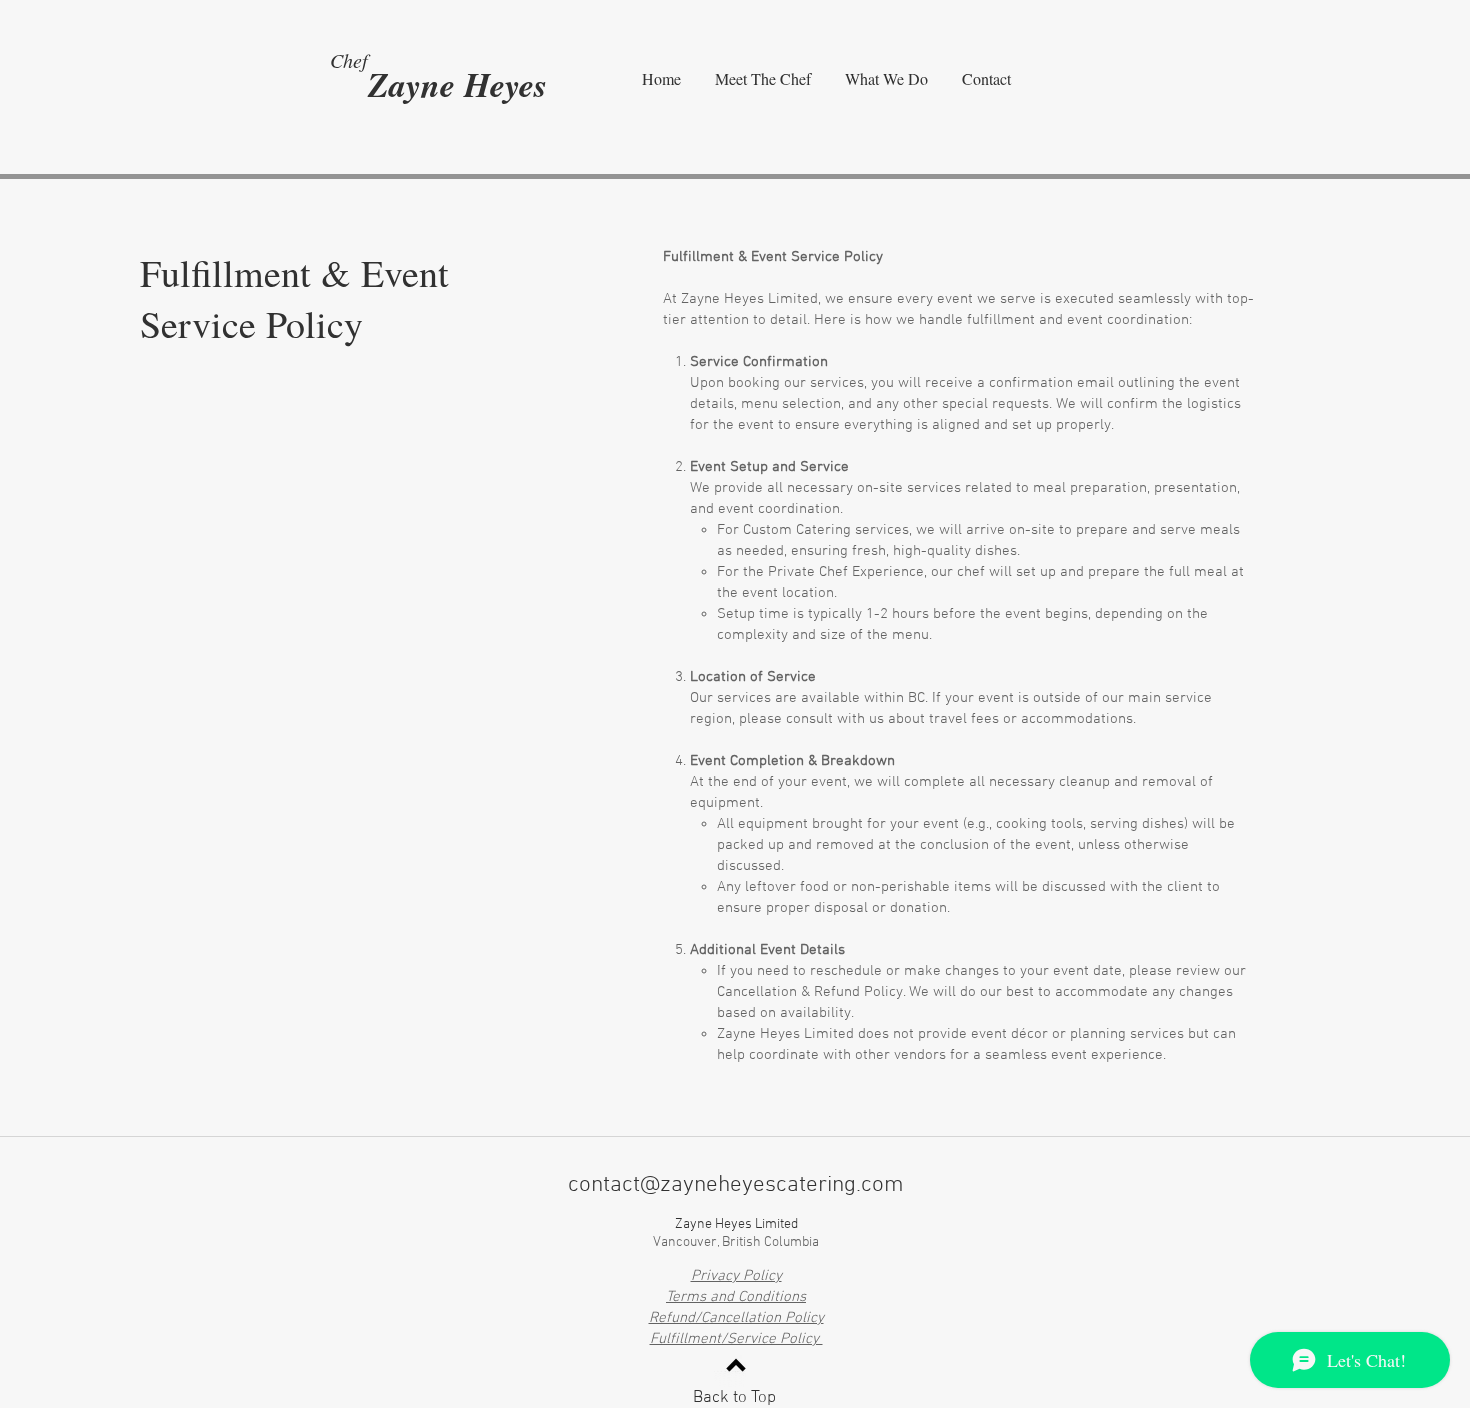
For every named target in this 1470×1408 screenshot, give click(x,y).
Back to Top (734, 1398)
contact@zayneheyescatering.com (736, 1185)
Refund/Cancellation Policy (736, 1318)
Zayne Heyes (457, 84)
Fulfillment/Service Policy (736, 1339)
